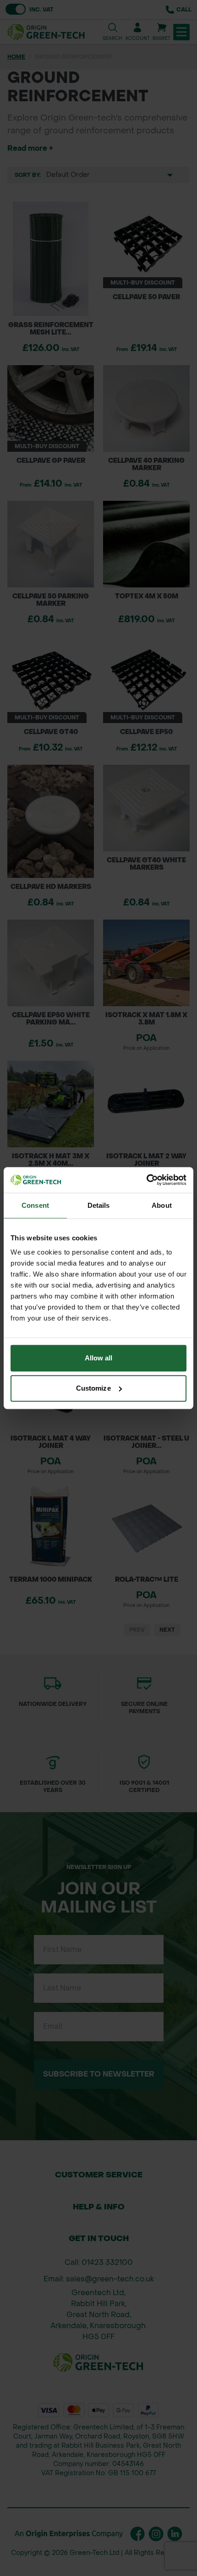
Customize (93, 1388)
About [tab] (162, 1205)
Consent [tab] (35, 1205)
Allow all (99, 1358)
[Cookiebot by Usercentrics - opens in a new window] (146, 1180)
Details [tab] (99, 1205)
